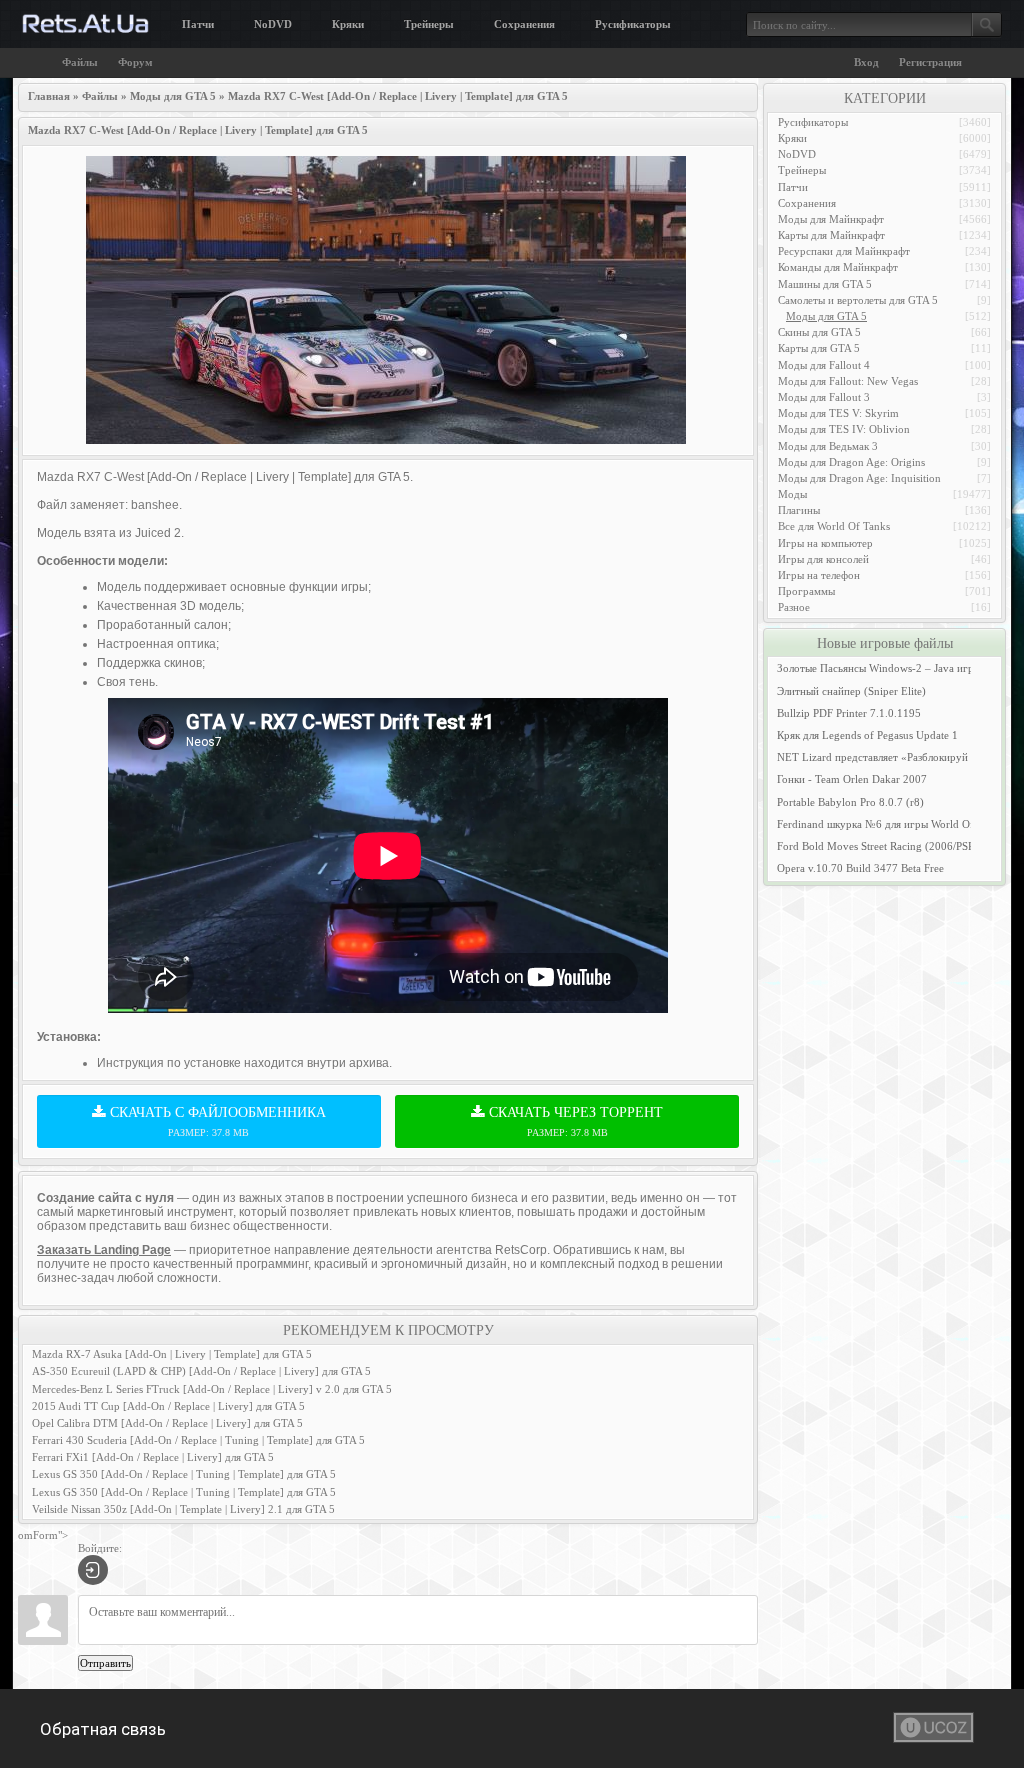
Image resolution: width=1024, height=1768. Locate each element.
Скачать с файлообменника (216, 1121)
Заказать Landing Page (104, 1250)
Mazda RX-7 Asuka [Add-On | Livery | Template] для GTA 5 (172, 1354)
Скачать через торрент (574, 1121)
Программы (806, 591)
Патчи (198, 24)
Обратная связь (103, 1729)
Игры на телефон (819, 575)
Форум (135, 62)
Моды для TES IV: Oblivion (844, 429)
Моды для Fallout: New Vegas (848, 381)
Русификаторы (633, 24)
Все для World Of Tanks (834, 526)
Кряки (348, 24)
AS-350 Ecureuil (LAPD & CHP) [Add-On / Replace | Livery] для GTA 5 (201, 1371)
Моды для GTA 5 (826, 316)
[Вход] (93, 1570)
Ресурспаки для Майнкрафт (844, 251)
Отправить (105, 1663)
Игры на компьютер (825, 543)
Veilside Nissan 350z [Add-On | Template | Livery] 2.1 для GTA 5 (183, 1509)
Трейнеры (429, 24)
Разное (794, 607)
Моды (792, 494)
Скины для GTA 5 (819, 332)
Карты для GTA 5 (819, 348)
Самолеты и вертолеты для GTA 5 (858, 300)
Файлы (80, 62)
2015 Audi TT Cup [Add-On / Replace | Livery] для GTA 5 (168, 1406)
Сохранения (524, 24)
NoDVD (273, 24)
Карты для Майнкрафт (831, 235)
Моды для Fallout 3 (824, 397)
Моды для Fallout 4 (824, 365)
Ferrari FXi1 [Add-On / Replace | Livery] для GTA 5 (153, 1457)
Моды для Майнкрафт (831, 219)
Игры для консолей (823, 559)
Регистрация (930, 62)
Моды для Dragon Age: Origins (851, 462)
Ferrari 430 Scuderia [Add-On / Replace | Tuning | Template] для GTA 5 (198, 1440)
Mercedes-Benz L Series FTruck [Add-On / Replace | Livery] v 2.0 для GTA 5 (212, 1389)
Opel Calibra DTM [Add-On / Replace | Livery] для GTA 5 (167, 1423)
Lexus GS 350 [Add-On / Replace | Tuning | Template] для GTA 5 (184, 1474)
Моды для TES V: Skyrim (838, 413)
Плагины (799, 510)
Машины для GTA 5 (825, 284)
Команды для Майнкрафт (838, 267)
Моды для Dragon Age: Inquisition (859, 478)
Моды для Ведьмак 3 (828, 446)
